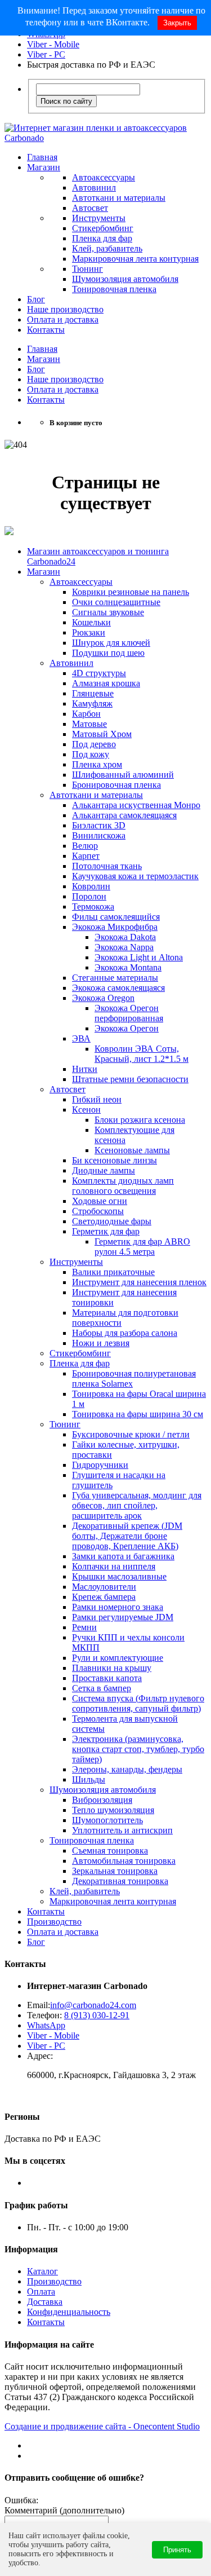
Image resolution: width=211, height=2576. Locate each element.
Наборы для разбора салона (125, 1333)
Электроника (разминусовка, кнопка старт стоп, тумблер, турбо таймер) (138, 1749)
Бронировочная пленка (116, 785)
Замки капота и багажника (123, 1556)
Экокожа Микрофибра (115, 927)
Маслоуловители (104, 1587)
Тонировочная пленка (114, 289)
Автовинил (94, 188)
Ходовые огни (100, 1201)
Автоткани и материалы (119, 198)
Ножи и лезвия (101, 1343)
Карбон (86, 714)
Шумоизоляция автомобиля (125, 279)
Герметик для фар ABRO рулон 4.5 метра (142, 1247)
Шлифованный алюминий (123, 775)
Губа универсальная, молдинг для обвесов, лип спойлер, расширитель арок (137, 1505)
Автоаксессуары (104, 177)
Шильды (89, 1779)
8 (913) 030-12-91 (97, 2015)
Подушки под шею (108, 653)
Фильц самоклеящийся (116, 917)
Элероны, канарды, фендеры (127, 1769)
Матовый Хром (102, 734)
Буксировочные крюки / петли (131, 1434)
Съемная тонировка (110, 1851)
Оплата (41, 2292)
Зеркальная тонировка (115, 1871)
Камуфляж (92, 703)
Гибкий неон (97, 1099)
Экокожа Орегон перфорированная (129, 1013)
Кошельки (91, 622)
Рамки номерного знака (118, 1607)
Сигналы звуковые (108, 612)
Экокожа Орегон (127, 1028)
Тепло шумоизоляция (113, 1810)
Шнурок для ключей (111, 643)
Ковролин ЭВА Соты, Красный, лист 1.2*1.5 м (142, 1054)
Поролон (89, 896)
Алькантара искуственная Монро (136, 805)
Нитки (85, 1069)
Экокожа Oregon (103, 998)
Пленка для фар (102, 238)
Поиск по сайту (66, 101)
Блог (36, 299)
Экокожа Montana (128, 967)
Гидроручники (100, 1465)
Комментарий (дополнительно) (64, 2510)
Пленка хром (97, 764)
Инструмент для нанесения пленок (139, 1282)
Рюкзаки (89, 632)
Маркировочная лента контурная (135, 259)
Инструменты (99, 218)
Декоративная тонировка (120, 1881)
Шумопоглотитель (107, 1820)
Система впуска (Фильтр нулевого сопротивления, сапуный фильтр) (138, 1703)
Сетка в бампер (102, 1688)
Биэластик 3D (99, 825)
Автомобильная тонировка (124, 1861)
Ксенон (86, 1110)
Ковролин (91, 886)
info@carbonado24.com (93, 2005)
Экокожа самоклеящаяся (118, 988)
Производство (54, 1922)
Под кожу (91, 754)
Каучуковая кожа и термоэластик (135, 876)
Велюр (85, 846)
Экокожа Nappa (124, 947)
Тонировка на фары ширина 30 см (138, 1414)
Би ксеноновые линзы (115, 1160)
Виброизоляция (102, 1800)
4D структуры (99, 673)
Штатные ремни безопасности (130, 1079)
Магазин (44, 167)
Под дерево (94, 744)
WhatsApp (46, 2025)
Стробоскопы (98, 1211)
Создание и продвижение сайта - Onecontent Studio (102, 2426)
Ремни (84, 1627)
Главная (42, 157)
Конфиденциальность (69, 2312)
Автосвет (90, 208)
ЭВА (81, 1038)
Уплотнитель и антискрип (122, 1830)
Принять (177, 2550)
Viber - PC (46, 54)
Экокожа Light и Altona (139, 957)
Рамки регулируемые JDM (123, 1617)
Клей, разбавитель (107, 248)
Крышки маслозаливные (119, 1576)
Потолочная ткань (107, 866)
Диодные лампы (104, 1170)
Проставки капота (107, 1678)
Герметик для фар (106, 1231)
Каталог (42, 2271)
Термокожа (93, 907)
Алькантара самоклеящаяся (124, 815)
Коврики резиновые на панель (131, 592)
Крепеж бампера (104, 1597)
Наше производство (65, 309)
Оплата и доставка (63, 319)
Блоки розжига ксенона (140, 1120)
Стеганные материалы (115, 978)
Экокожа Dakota (125, 937)
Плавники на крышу (112, 1668)
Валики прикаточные (113, 1272)
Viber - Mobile (53, 44)
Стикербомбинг (103, 228)
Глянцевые (93, 693)
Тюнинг (87, 269)
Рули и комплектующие (118, 1658)
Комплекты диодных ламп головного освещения (123, 1186)
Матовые (89, 724)
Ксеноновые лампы (132, 1150)
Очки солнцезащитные (116, 602)
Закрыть (177, 23)
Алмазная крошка (106, 683)
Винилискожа (99, 835)
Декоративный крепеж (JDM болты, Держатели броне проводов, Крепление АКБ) (127, 1536)
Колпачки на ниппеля (114, 1566)
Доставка (45, 2302)
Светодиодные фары (112, 1221)
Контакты (46, 330)
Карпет (86, 856)
